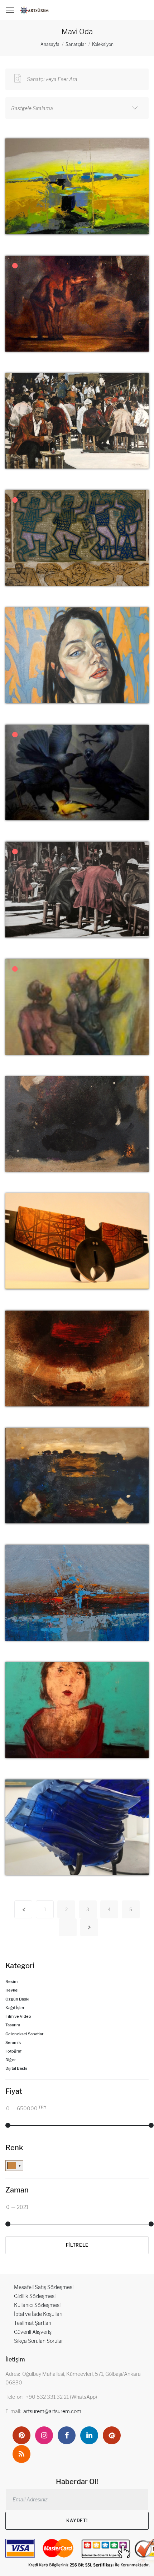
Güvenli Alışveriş (33, 2332)
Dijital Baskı (16, 2068)
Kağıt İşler (15, 2008)
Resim (11, 1982)
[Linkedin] (89, 2435)
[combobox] (77, 108)
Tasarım (13, 2025)
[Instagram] (44, 2435)
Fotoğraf (13, 2051)
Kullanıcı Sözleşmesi (37, 2305)
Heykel (12, 1990)
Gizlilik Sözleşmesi (35, 2296)
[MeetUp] (112, 2435)
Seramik (13, 2043)
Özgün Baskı (17, 1999)
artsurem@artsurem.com (52, 2411)
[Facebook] (67, 2435)
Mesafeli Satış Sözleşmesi (44, 2287)
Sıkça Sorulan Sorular (38, 2341)
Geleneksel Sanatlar (24, 2034)
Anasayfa (50, 44)
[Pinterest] (21, 2435)
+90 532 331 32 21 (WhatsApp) (61, 2397)
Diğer (11, 2060)
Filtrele (77, 2245)
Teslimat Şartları (33, 2323)
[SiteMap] (21, 2454)
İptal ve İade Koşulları (38, 2314)
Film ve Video (18, 2016)
